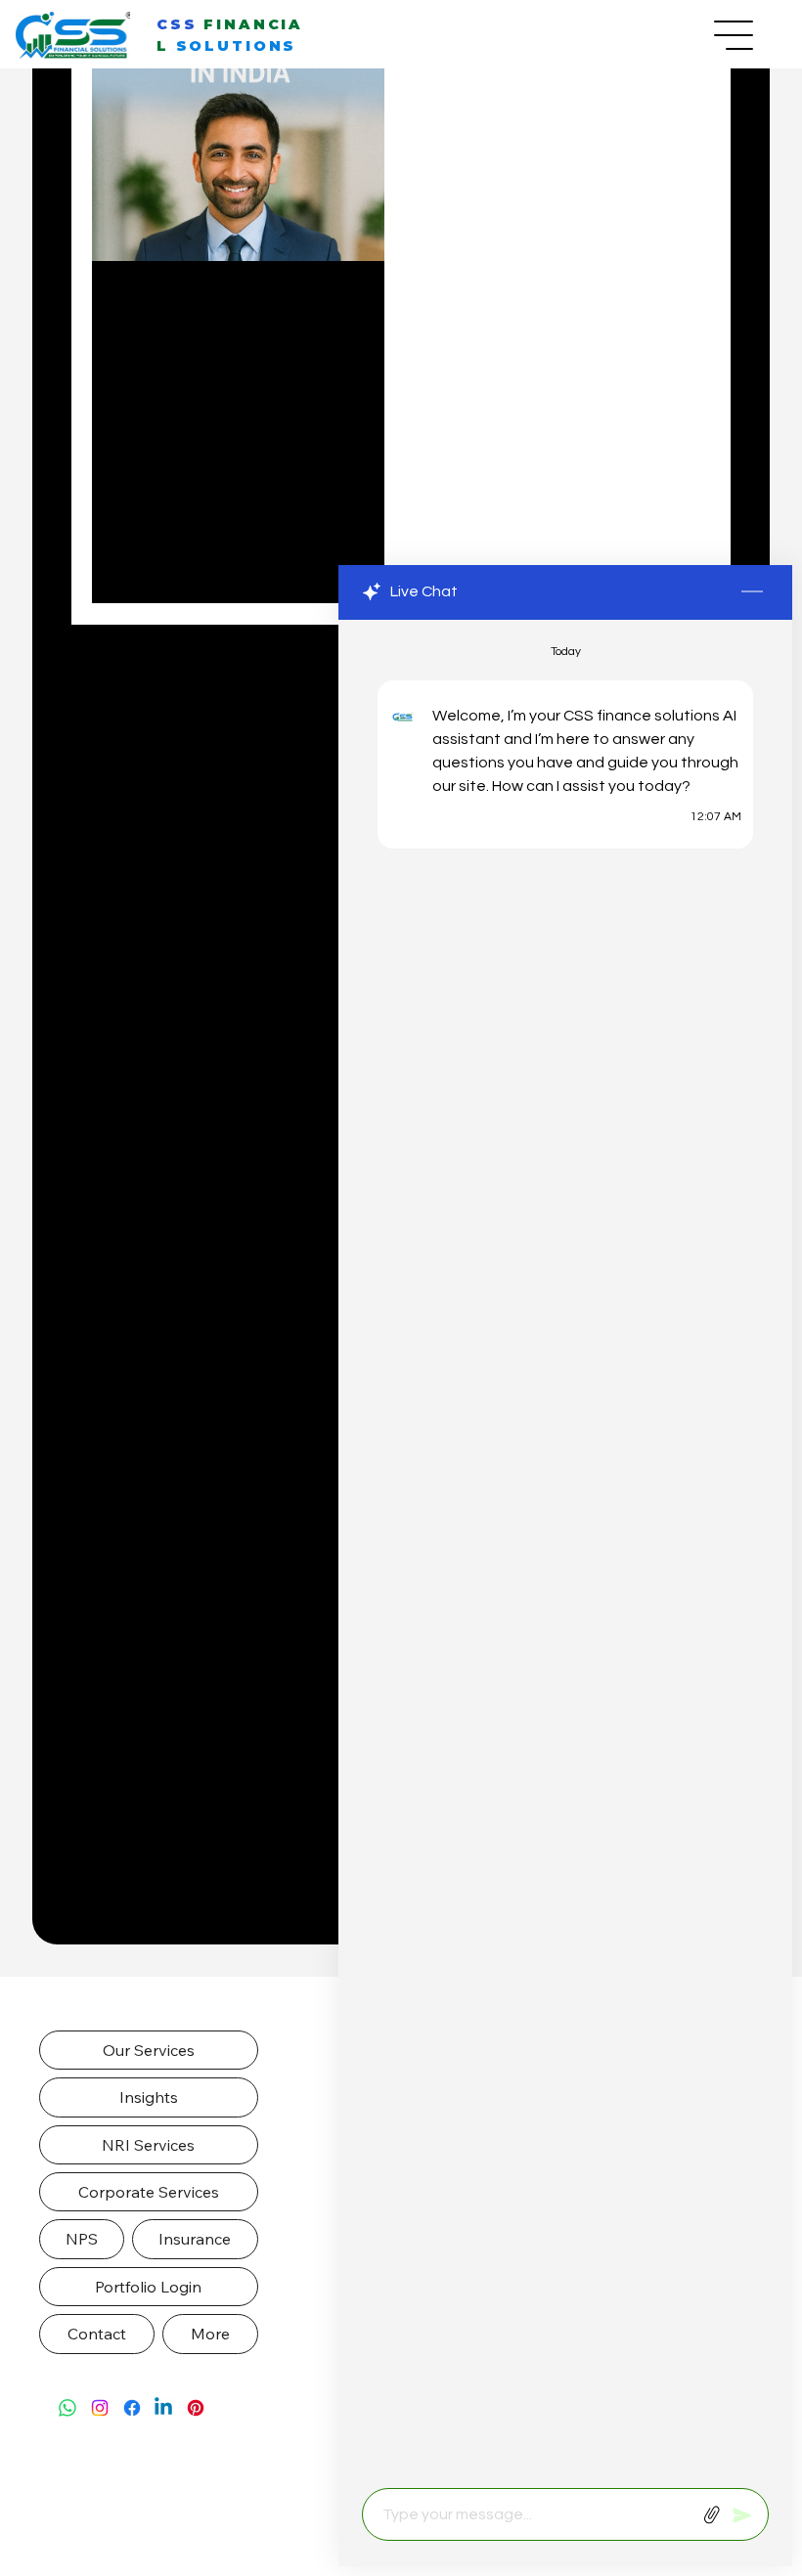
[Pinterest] (196, 2408)
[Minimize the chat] (752, 592)
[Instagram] (100, 2408)
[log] (565, 1549)
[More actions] (358, 305)
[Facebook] (132, 2408)
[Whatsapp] (67, 2408)
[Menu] (735, 35)
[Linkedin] (163, 2408)
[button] (149, 2050)
